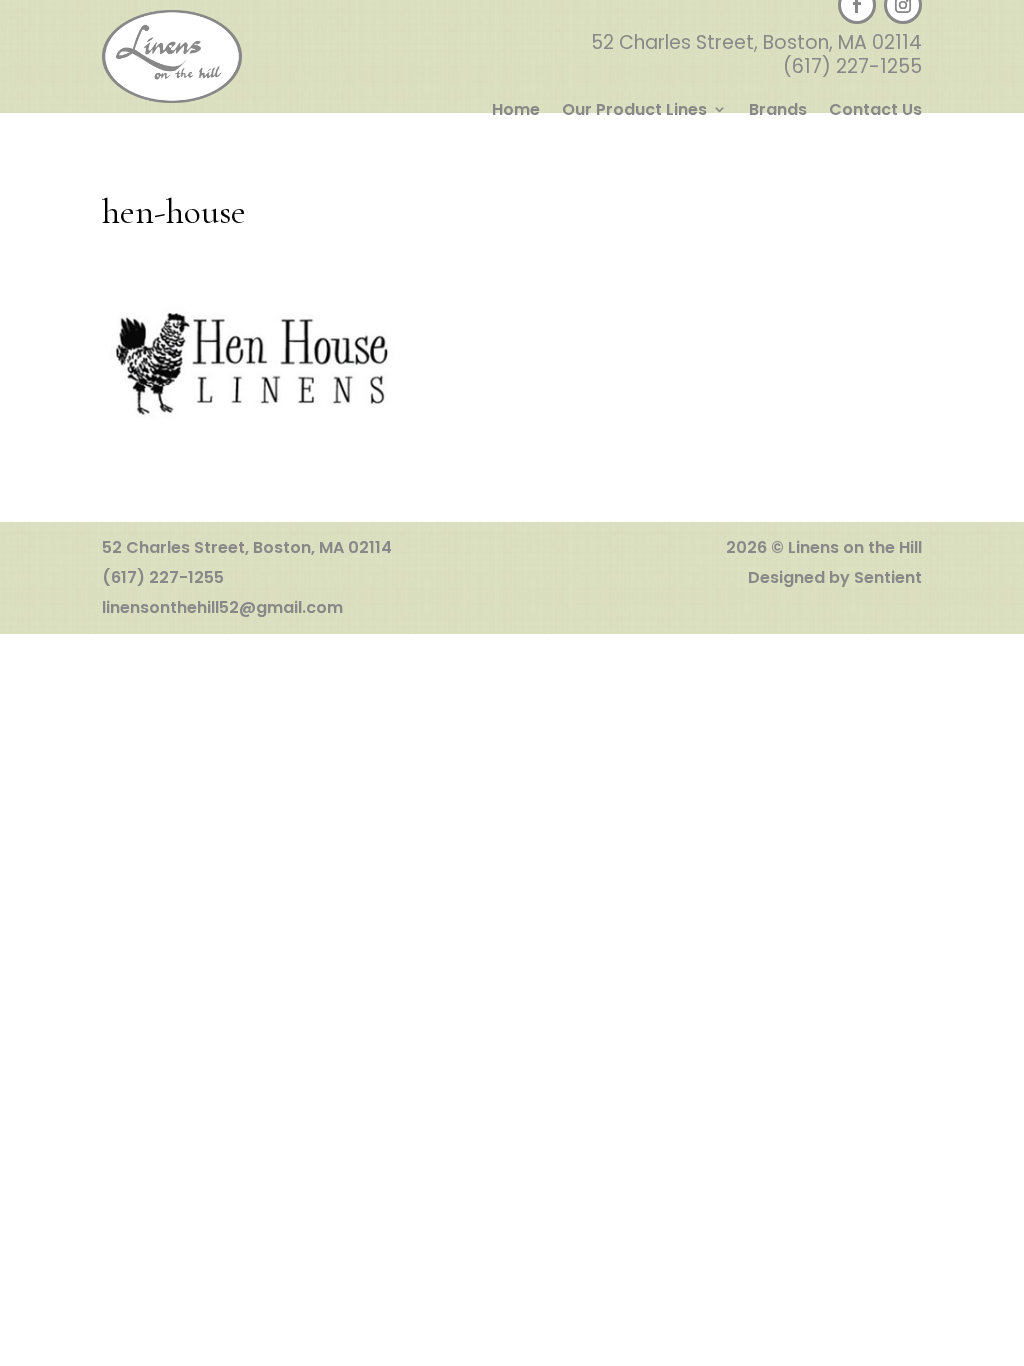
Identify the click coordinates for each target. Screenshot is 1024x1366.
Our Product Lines (634, 111)
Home (516, 111)
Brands (778, 111)
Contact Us (875, 111)
